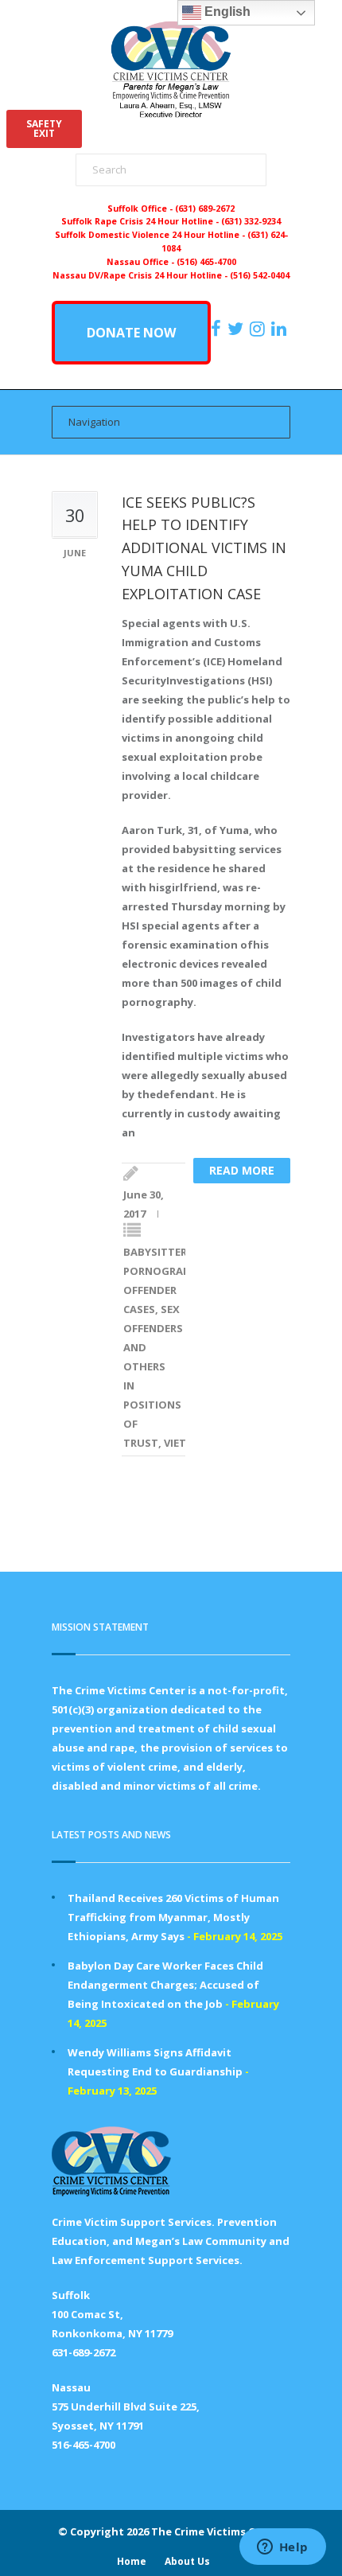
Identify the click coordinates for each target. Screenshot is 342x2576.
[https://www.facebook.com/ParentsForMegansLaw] (218, 329)
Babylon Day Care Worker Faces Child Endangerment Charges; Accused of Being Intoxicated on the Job (165, 1985)
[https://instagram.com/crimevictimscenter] (259, 329)
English (226, 12)
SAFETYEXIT (44, 129)
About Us (187, 2561)
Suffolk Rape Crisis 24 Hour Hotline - (141, 221)
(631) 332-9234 (251, 221)
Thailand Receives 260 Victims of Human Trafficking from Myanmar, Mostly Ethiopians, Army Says (173, 1917)
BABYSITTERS (158, 1252)
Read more (242, 1170)
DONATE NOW (131, 333)
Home (132, 2561)
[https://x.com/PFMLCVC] (237, 329)
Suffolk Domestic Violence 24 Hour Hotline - (151, 235)
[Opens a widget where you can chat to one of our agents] (282, 2548)
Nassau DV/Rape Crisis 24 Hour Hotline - (141, 275)
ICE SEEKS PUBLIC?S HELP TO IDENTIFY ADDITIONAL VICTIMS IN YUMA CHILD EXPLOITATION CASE (204, 548)
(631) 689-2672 (205, 208)
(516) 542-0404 (260, 275)
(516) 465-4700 (206, 262)
